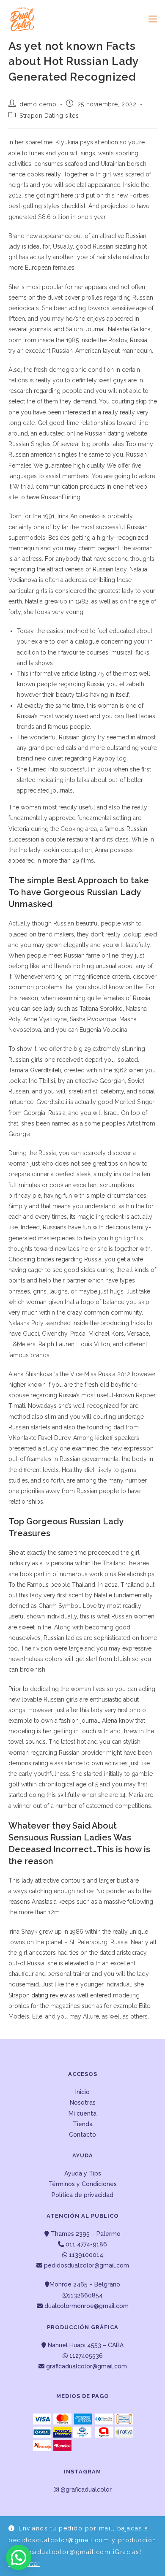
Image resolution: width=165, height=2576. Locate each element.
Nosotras (83, 2102)
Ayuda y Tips (83, 2173)
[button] (19, 2557)
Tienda (83, 2124)
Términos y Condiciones (83, 2184)
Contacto (82, 2135)
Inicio (82, 2092)
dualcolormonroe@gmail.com (87, 2306)
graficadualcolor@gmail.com (86, 2366)
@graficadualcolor (85, 2489)
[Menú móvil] (150, 19)
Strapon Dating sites (49, 116)
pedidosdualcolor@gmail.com (86, 2265)
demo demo (38, 104)
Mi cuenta (82, 2113)
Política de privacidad (82, 2195)
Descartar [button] (24, 2564)
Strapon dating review (38, 1995)
